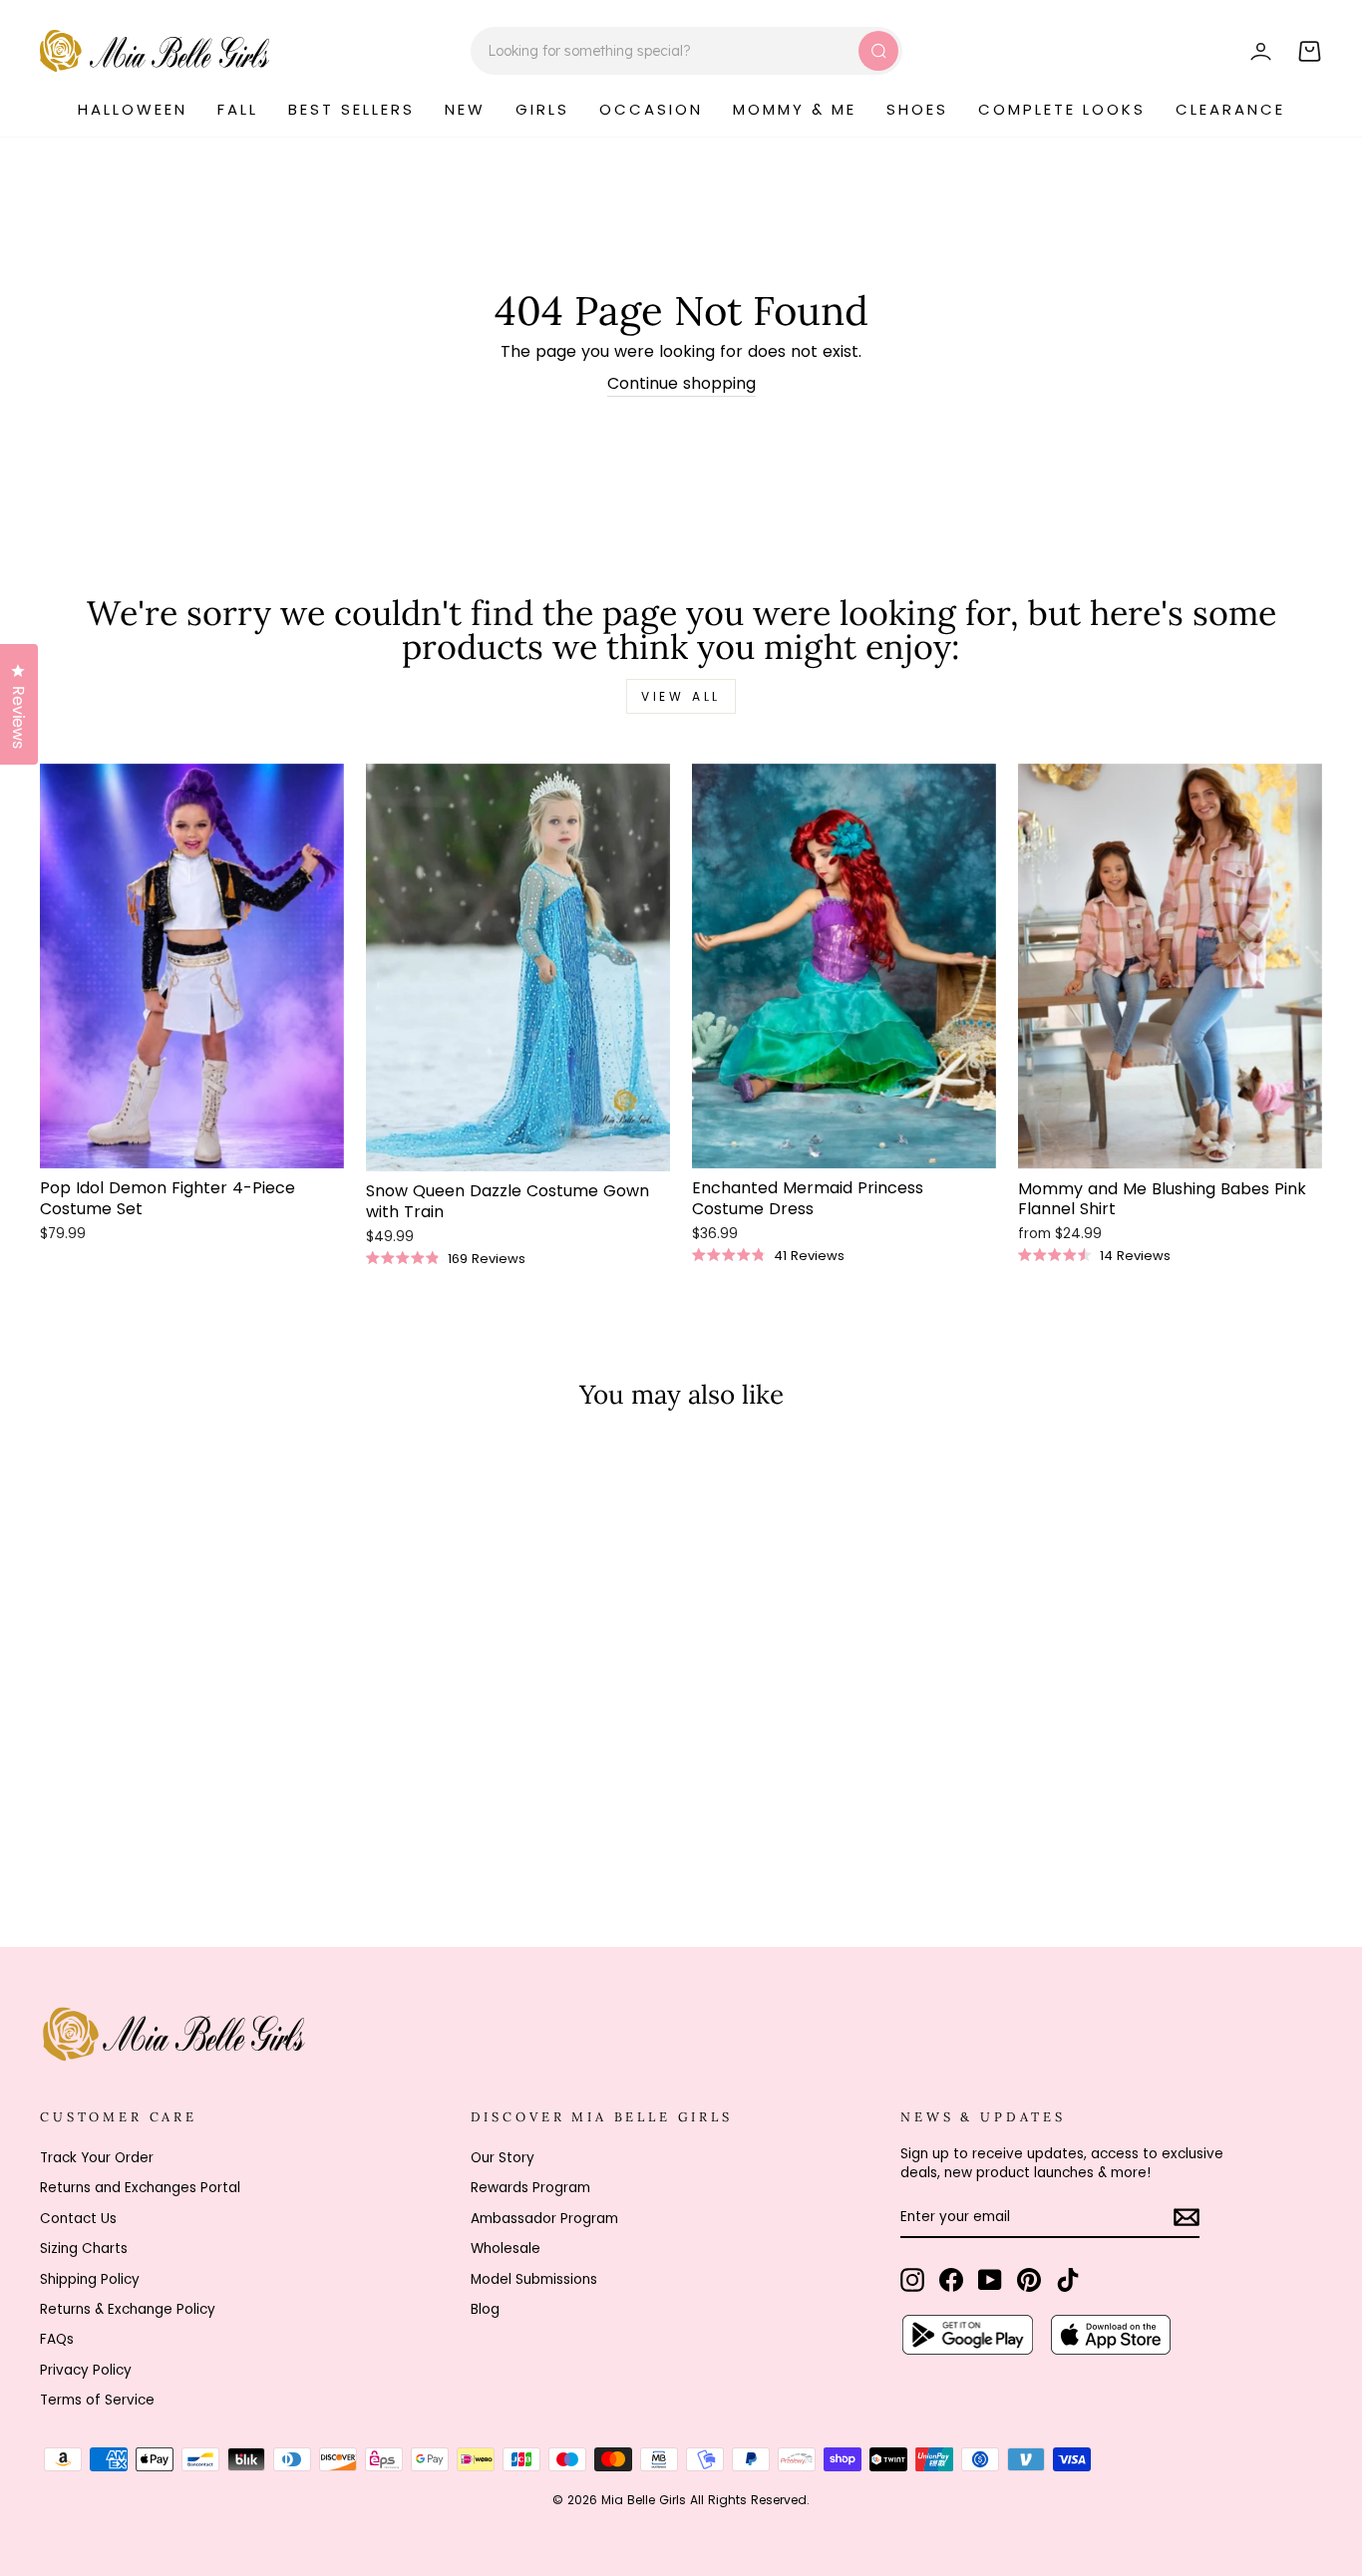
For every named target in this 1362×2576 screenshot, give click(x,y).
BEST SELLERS (351, 109)
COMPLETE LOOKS (1062, 109)
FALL (238, 109)
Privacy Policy (86, 2370)
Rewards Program (530, 2188)
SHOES (917, 109)
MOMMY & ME (795, 109)
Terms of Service (97, 2400)
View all (681, 696)
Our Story (503, 2158)
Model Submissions (534, 2279)
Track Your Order (97, 2158)
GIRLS (542, 109)
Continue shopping (681, 384)
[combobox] (686, 51)
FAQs (57, 2339)
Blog (485, 2309)
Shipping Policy (90, 2279)
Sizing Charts (84, 2249)
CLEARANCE (1230, 109)
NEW (465, 109)
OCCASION (651, 109)
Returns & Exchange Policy (128, 2309)
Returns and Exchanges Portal (140, 2188)
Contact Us (78, 2219)
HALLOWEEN (133, 109)
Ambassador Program (544, 2219)
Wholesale (506, 2249)
